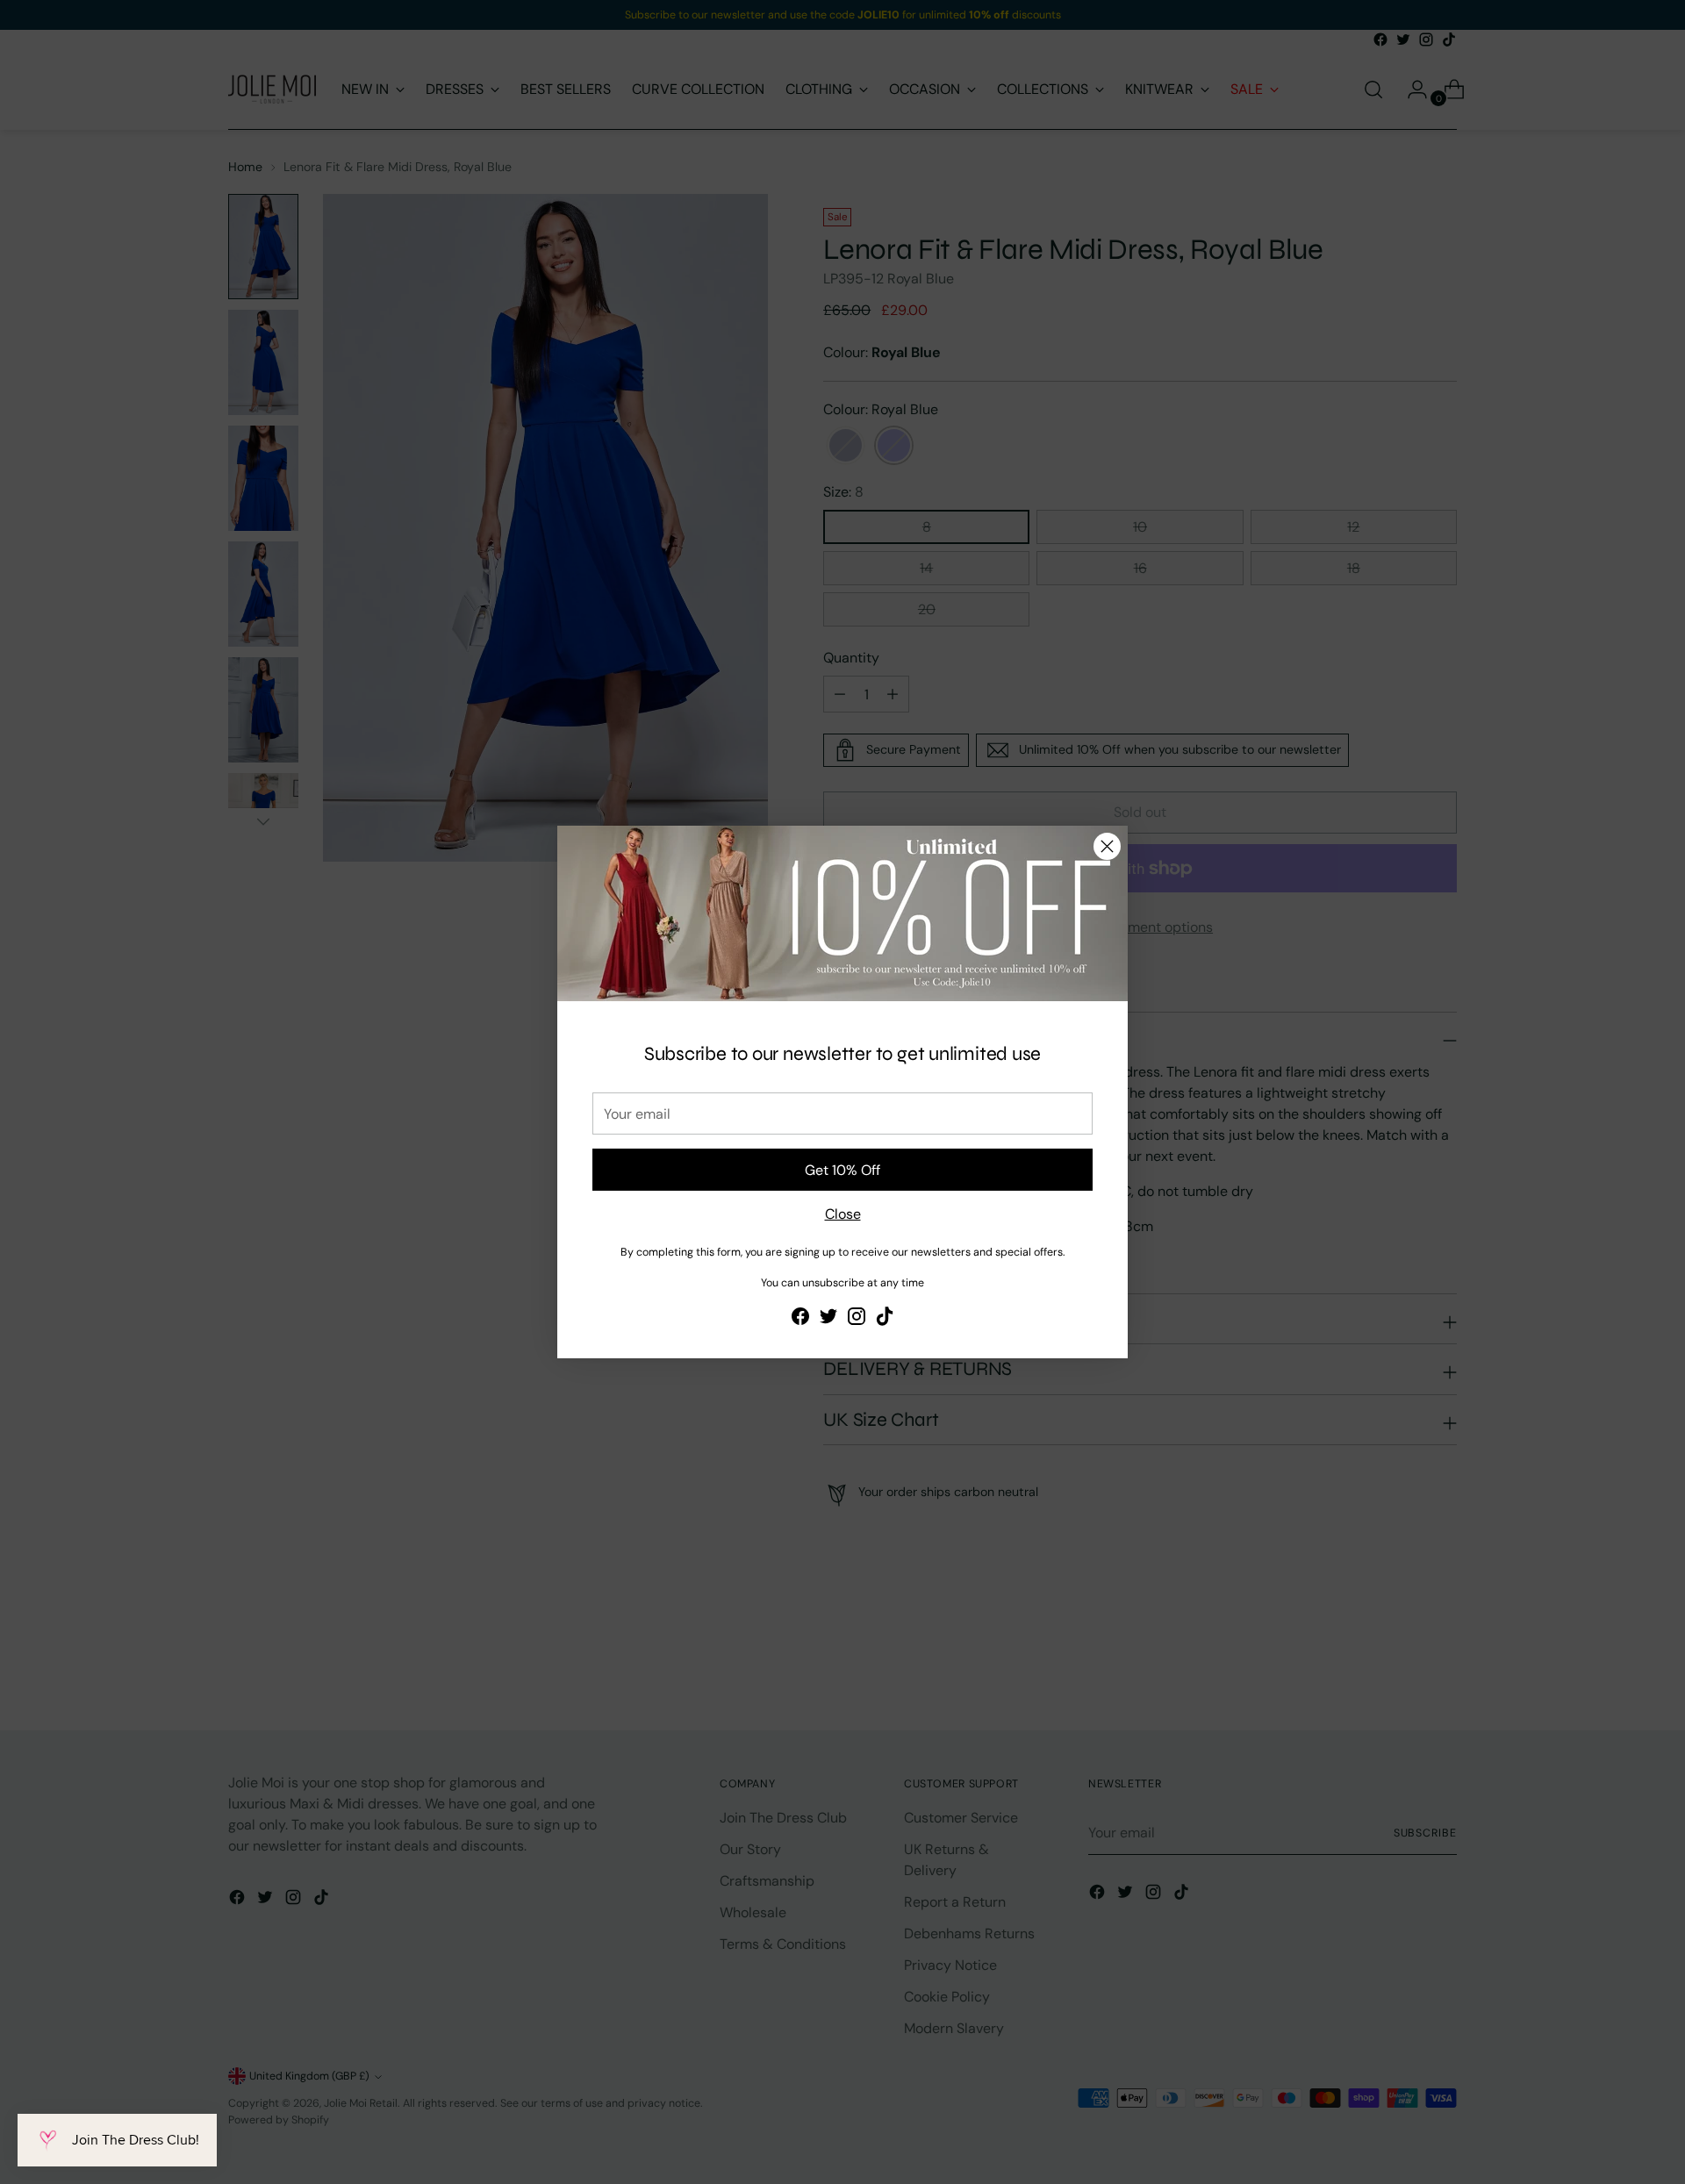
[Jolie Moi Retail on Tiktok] (885, 1319)
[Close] (1107, 846)
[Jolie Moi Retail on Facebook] (800, 1319)
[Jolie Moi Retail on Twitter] (828, 1319)
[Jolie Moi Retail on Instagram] (857, 1319)
